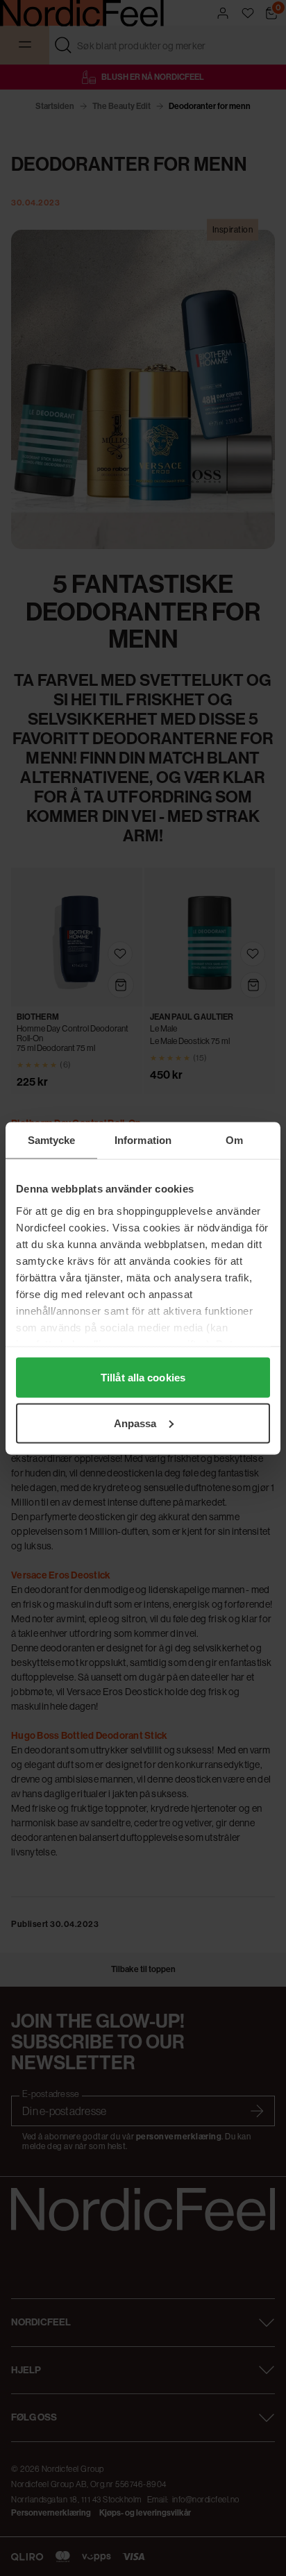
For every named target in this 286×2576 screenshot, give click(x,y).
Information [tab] (143, 1139)
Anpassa (135, 1423)
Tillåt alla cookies (143, 1378)
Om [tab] (234, 1139)
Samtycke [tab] (52, 1139)
